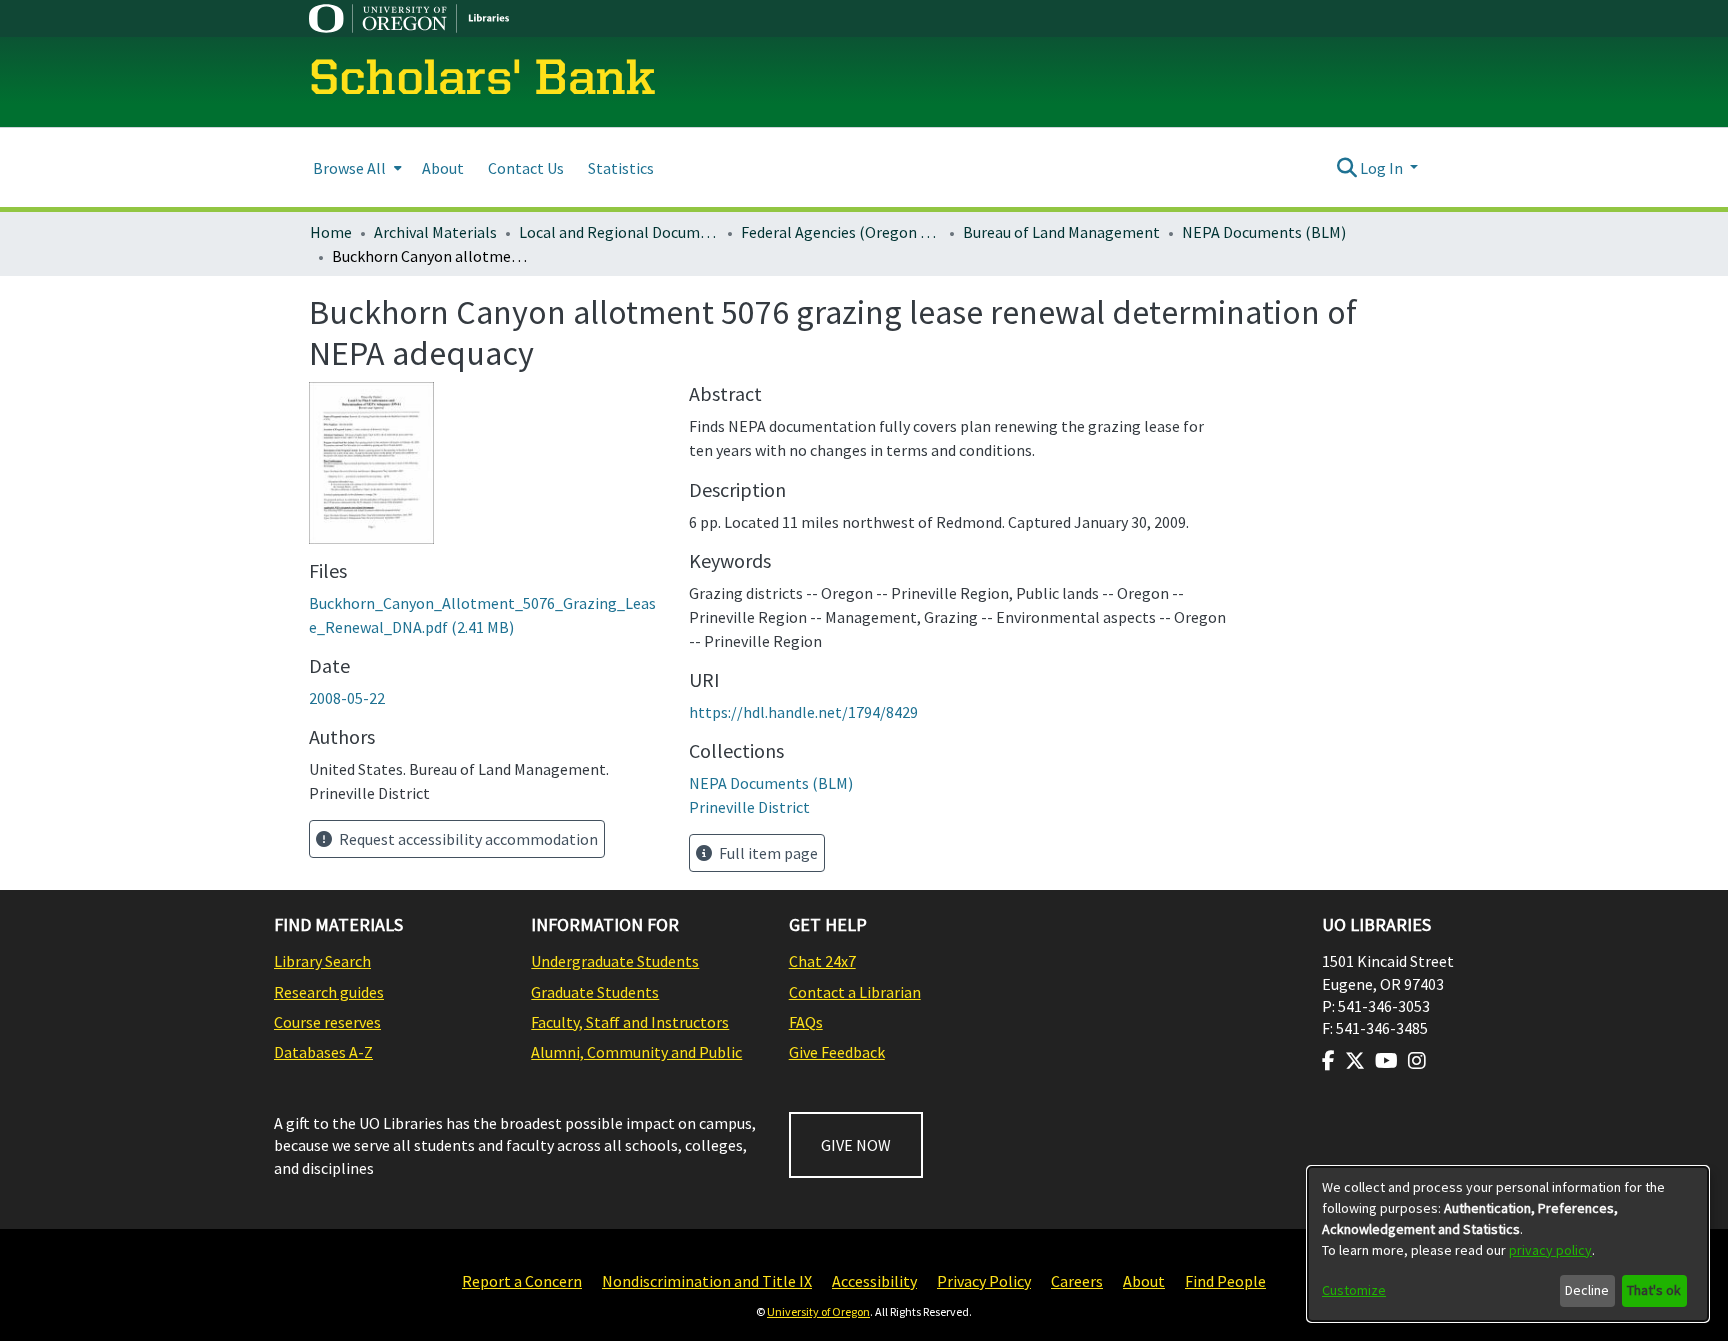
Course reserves (327, 1022)
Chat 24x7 (822, 961)
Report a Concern (522, 1281)
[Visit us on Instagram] (1417, 1061)
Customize (1354, 1290)
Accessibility (874, 1281)
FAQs (806, 1022)
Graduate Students (595, 992)
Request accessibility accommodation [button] (467, 839)
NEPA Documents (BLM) (1264, 232)
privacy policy (1550, 1250)
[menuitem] (355, 167)
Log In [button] (1383, 168)
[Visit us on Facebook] (1328, 1061)
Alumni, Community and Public (636, 1052)
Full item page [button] (767, 853)
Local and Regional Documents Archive (619, 232)
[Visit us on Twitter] (1355, 1061)
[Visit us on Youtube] (1386, 1061)
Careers (1077, 1281)
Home (331, 232)
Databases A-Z (323, 1052)
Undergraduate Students (615, 961)
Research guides (329, 992)
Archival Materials (435, 232)
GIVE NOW (856, 1145)
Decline (1587, 1290)
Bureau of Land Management (1061, 232)
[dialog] (1508, 1244)
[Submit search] (1346, 168)
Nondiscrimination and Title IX (707, 1281)
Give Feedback (837, 1052)
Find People (1225, 1281)
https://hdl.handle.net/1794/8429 (803, 712)
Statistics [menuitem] (621, 168)
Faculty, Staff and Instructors (630, 1022)
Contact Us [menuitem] (526, 168)
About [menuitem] (443, 168)
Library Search (322, 961)
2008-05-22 (347, 698)
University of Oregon (818, 1311)
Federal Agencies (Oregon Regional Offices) (841, 232)
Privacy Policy (984, 1281)
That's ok (1654, 1290)
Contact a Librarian (855, 992)
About (1144, 1281)
